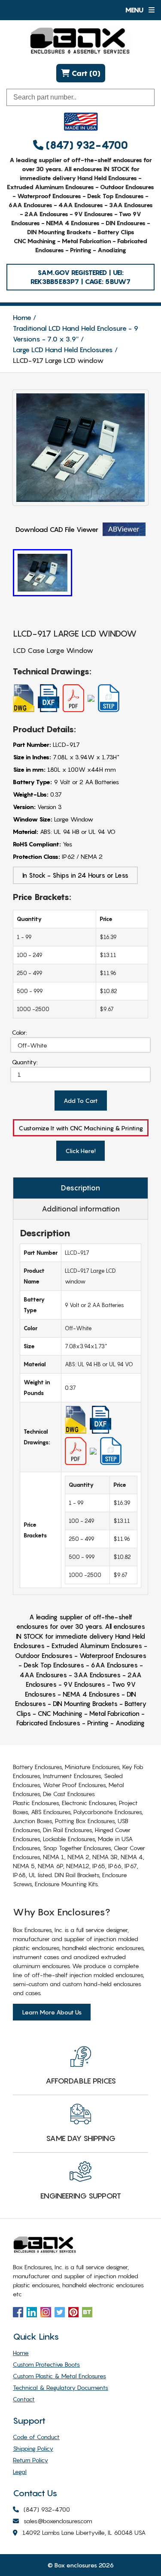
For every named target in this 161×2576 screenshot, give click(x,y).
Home (22, 317)
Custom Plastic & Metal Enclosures (59, 2376)
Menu (135, 10)
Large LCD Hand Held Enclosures (63, 350)
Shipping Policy (33, 2448)
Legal (20, 2472)
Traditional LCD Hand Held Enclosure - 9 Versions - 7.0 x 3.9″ (76, 334)
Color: (20, 1032)
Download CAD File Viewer (57, 529)
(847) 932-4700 (86, 145)
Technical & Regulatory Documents (61, 2387)
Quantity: (25, 1062)
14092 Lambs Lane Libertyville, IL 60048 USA (84, 2532)
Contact (24, 2399)
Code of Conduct (36, 2437)
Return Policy (30, 2460)
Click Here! (80, 1151)
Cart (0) (85, 73)
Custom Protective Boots (46, 2364)
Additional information (81, 1209)
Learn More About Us (52, 2012)
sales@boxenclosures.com (58, 2521)
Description (80, 1188)
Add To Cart (81, 1101)
